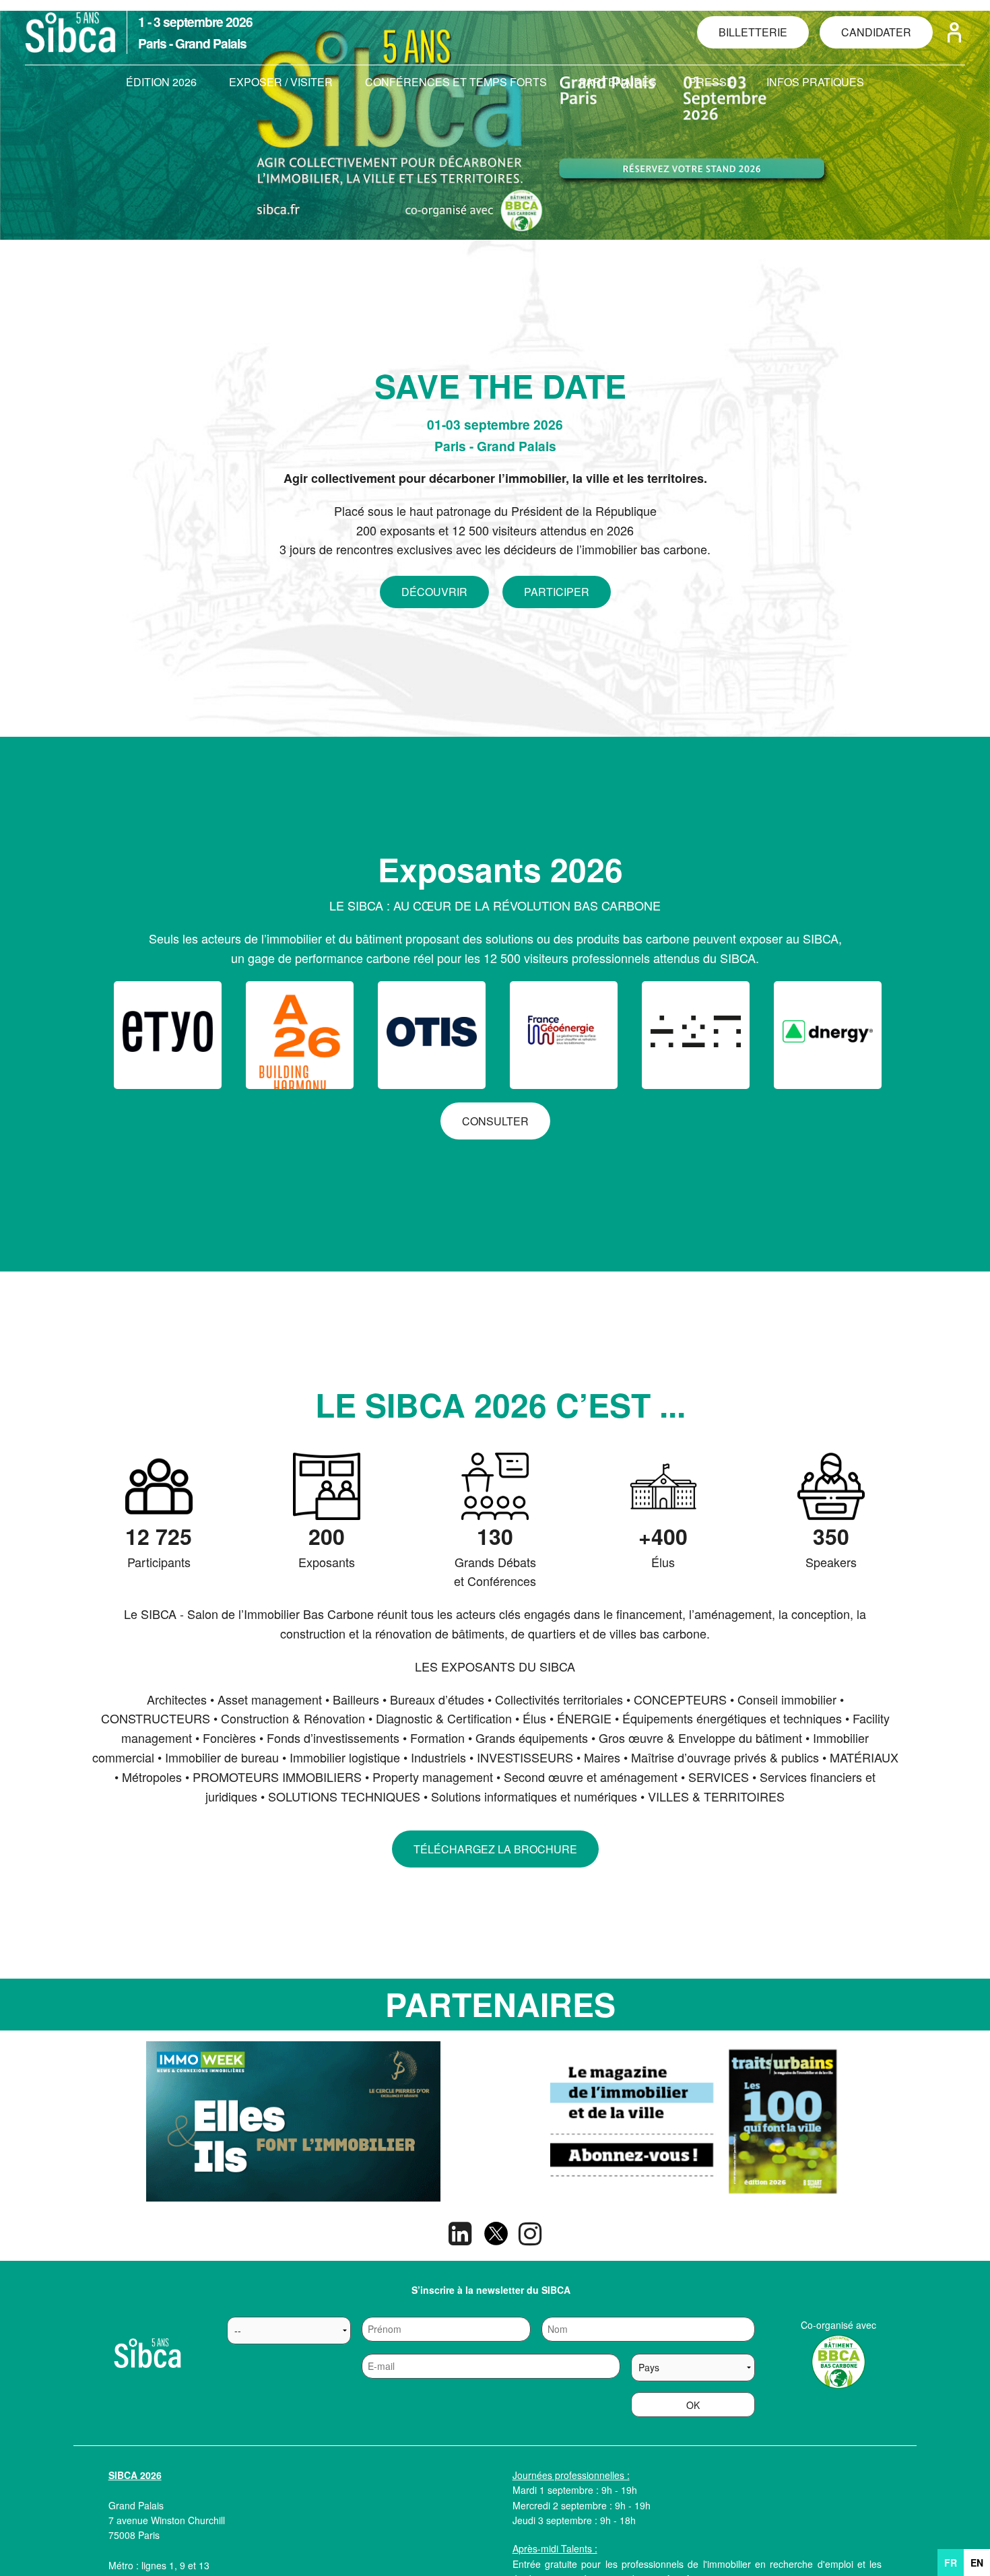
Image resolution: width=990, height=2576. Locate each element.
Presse (712, 82)
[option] (293, 2121)
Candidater (876, 32)
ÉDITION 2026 (161, 82)
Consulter (495, 1121)
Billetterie (753, 32)
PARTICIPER (557, 592)
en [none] (977, 2563)
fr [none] (951, 2563)
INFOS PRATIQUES (815, 82)
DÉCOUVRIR (434, 592)
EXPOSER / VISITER (281, 82)
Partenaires (618, 82)
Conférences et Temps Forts (456, 82)
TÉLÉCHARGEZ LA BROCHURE (495, 1849)
